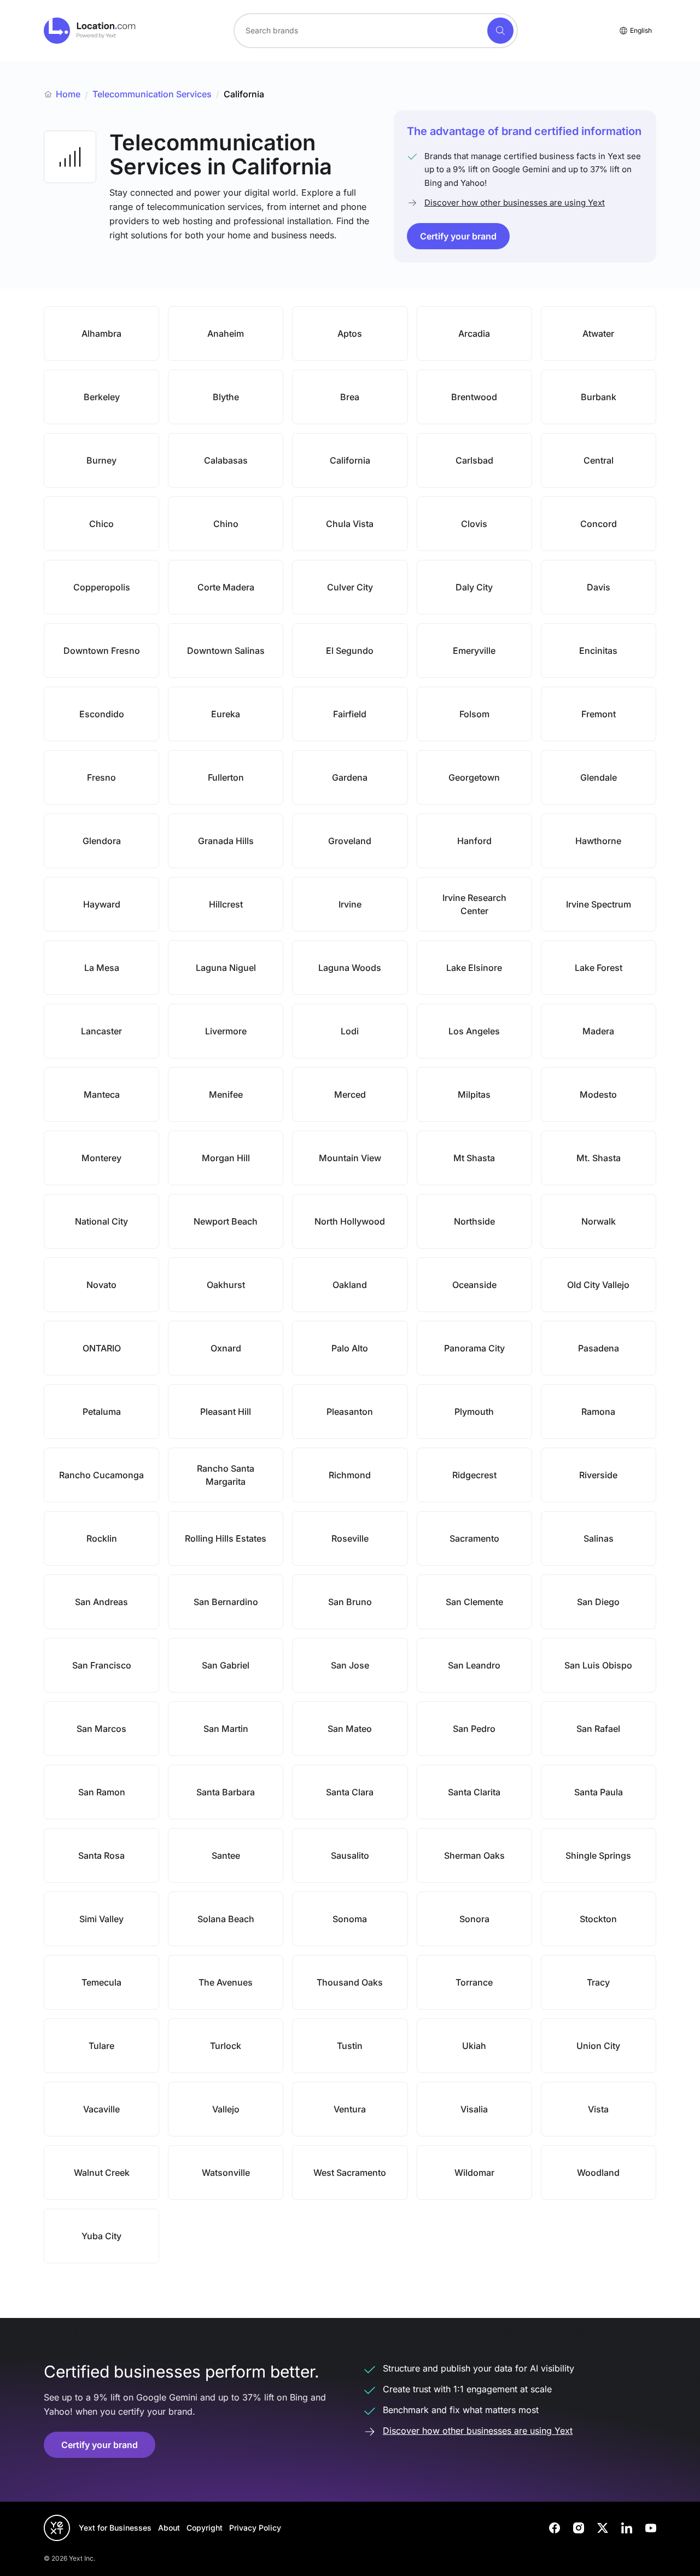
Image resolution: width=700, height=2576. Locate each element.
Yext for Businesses (115, 2528)
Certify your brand (458, 236)
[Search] (500, 31)
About (169, 2528)
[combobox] (376, 31)
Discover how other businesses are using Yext (515, 203)
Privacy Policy (255, 2528)
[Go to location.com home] (90, 31)
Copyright (205, 2528)
